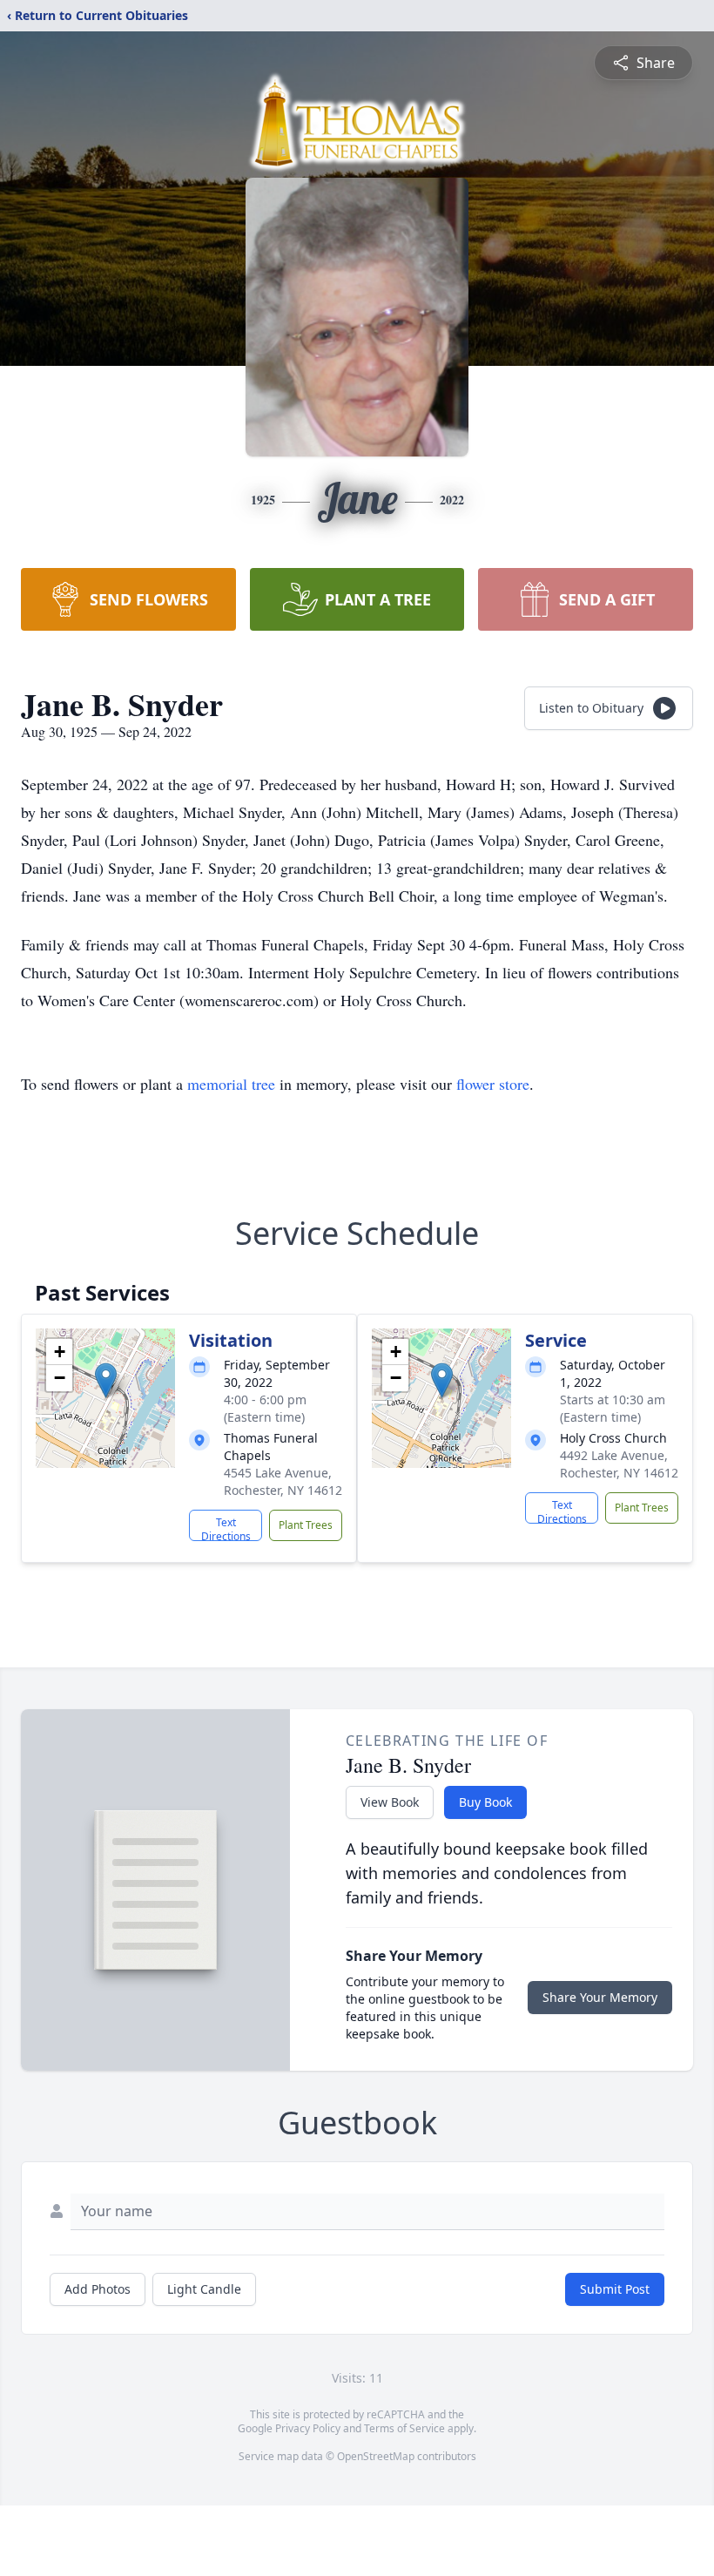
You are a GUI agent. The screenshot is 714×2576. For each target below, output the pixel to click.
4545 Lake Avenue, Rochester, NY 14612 (283, 1481)
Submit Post (615, 2289)
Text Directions (226, 1528)
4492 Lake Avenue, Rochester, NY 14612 (619, 1464)
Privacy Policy (308, 2428)
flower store (493, 1084)
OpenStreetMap (376, 2456)
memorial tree (231, 1084)
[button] (106, 1380)
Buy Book (485, 1802)
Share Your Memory (600, 1997)
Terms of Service (404, 2428)
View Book (390, 1802)
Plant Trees (306, 1525)
